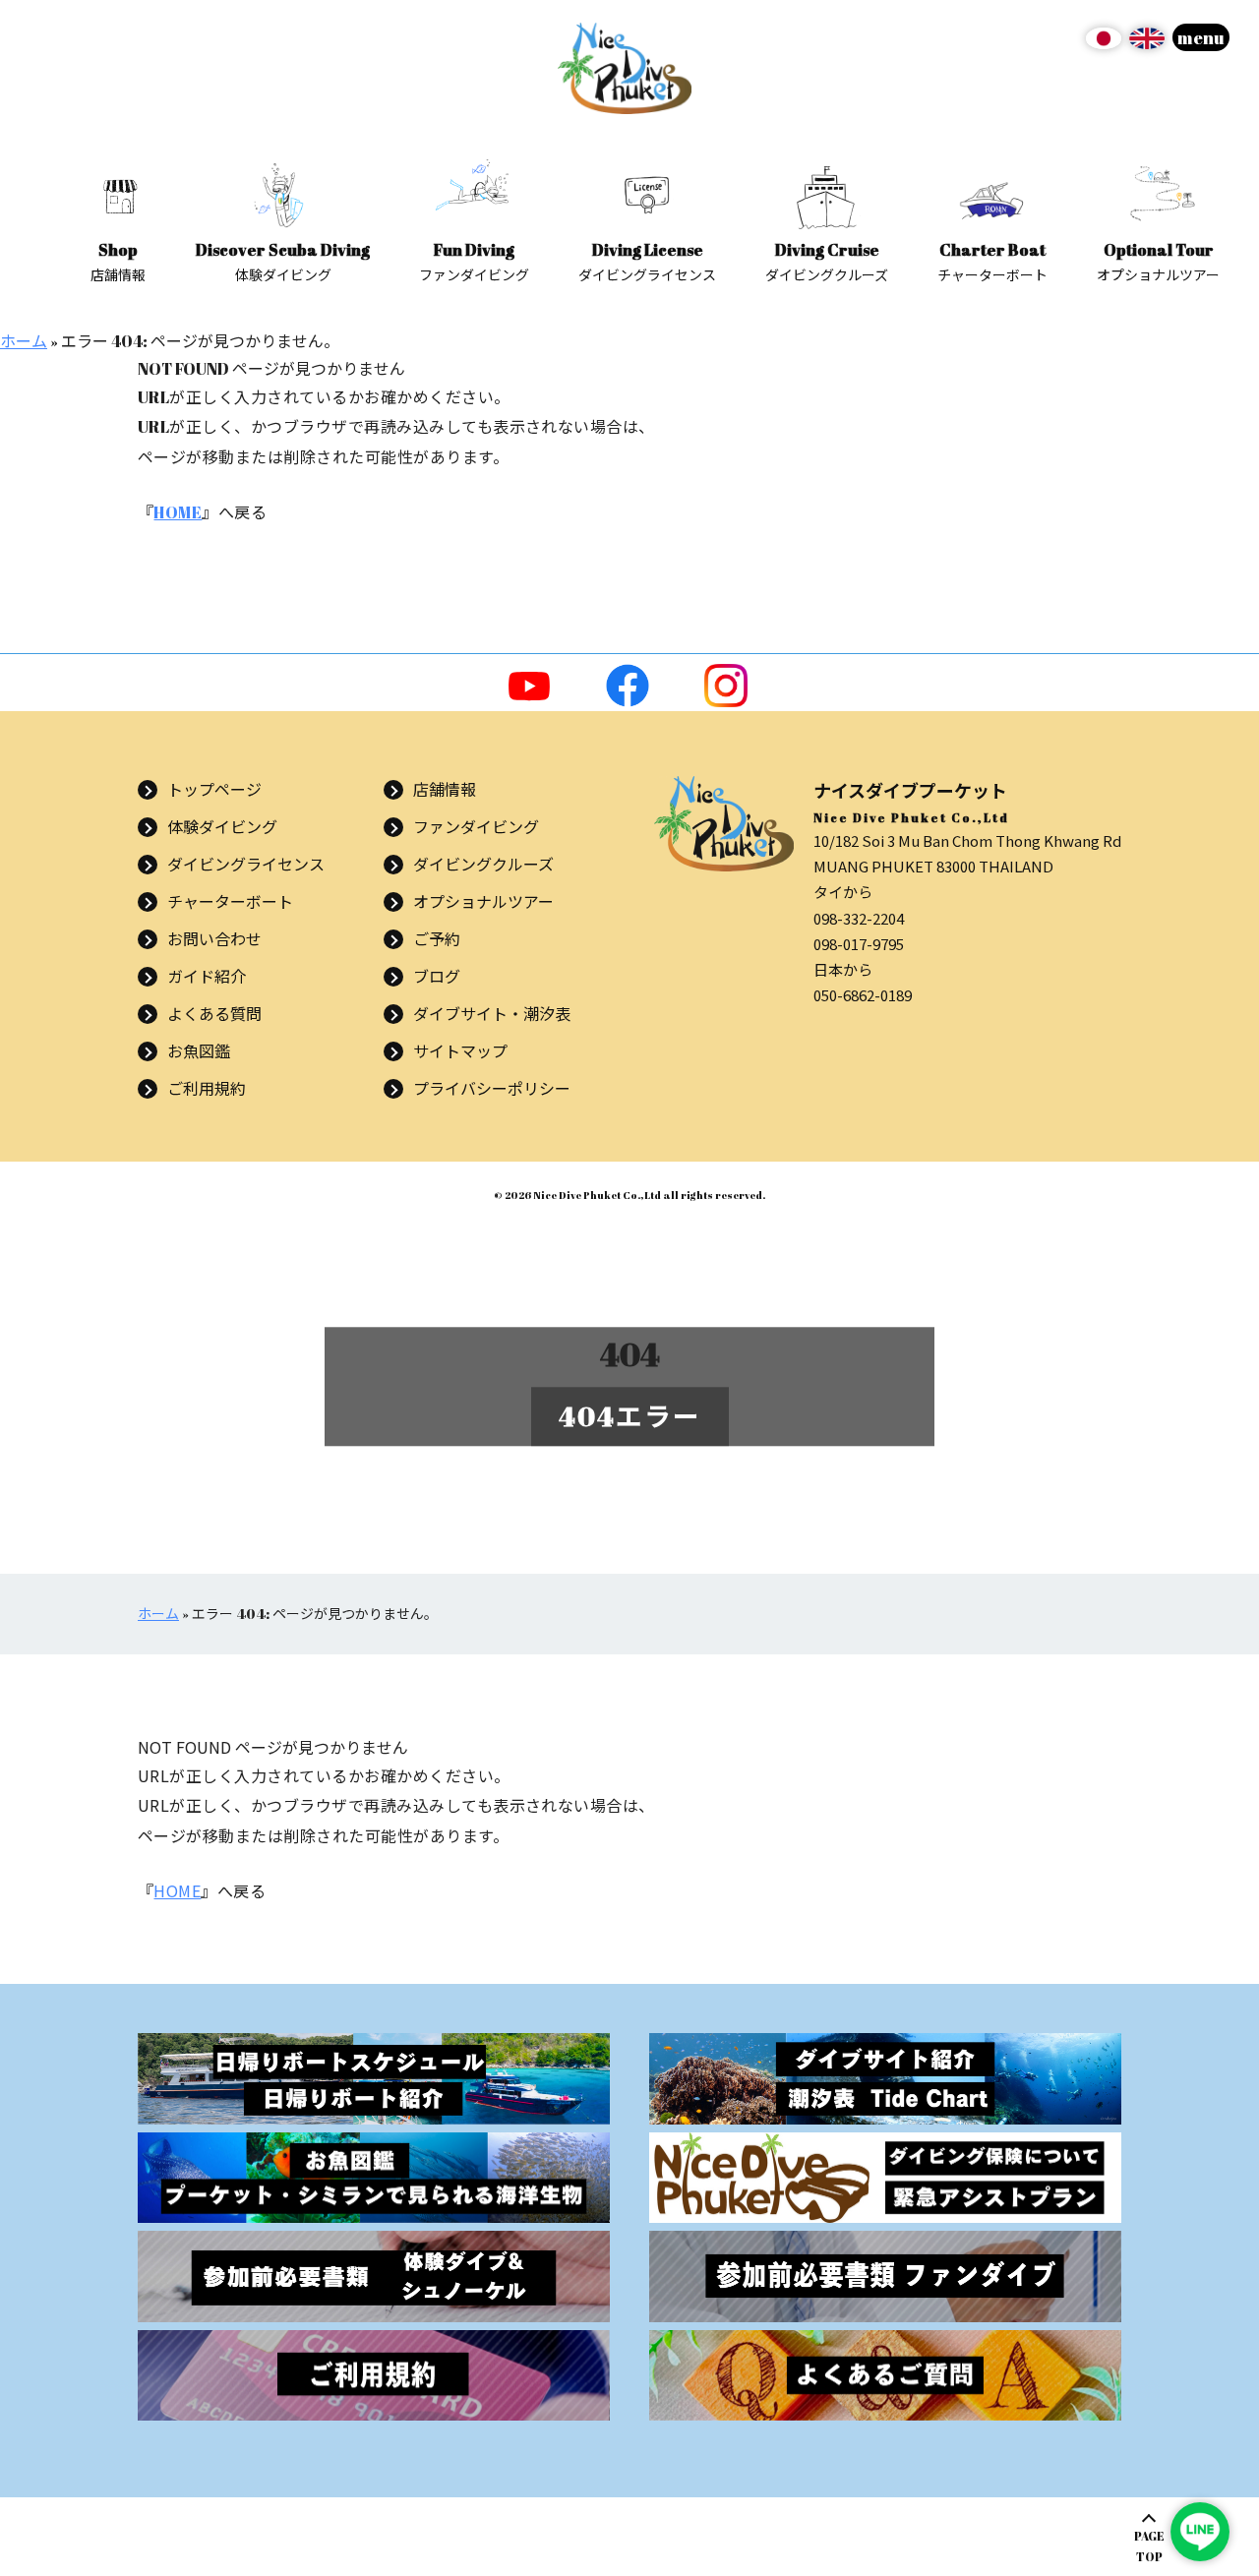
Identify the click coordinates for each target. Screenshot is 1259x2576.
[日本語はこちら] (1104, 45)
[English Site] (1147, 45)
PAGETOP (1149, 2546)
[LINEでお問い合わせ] (1200, 2532)
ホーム (24, 341)
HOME (178, 512)
